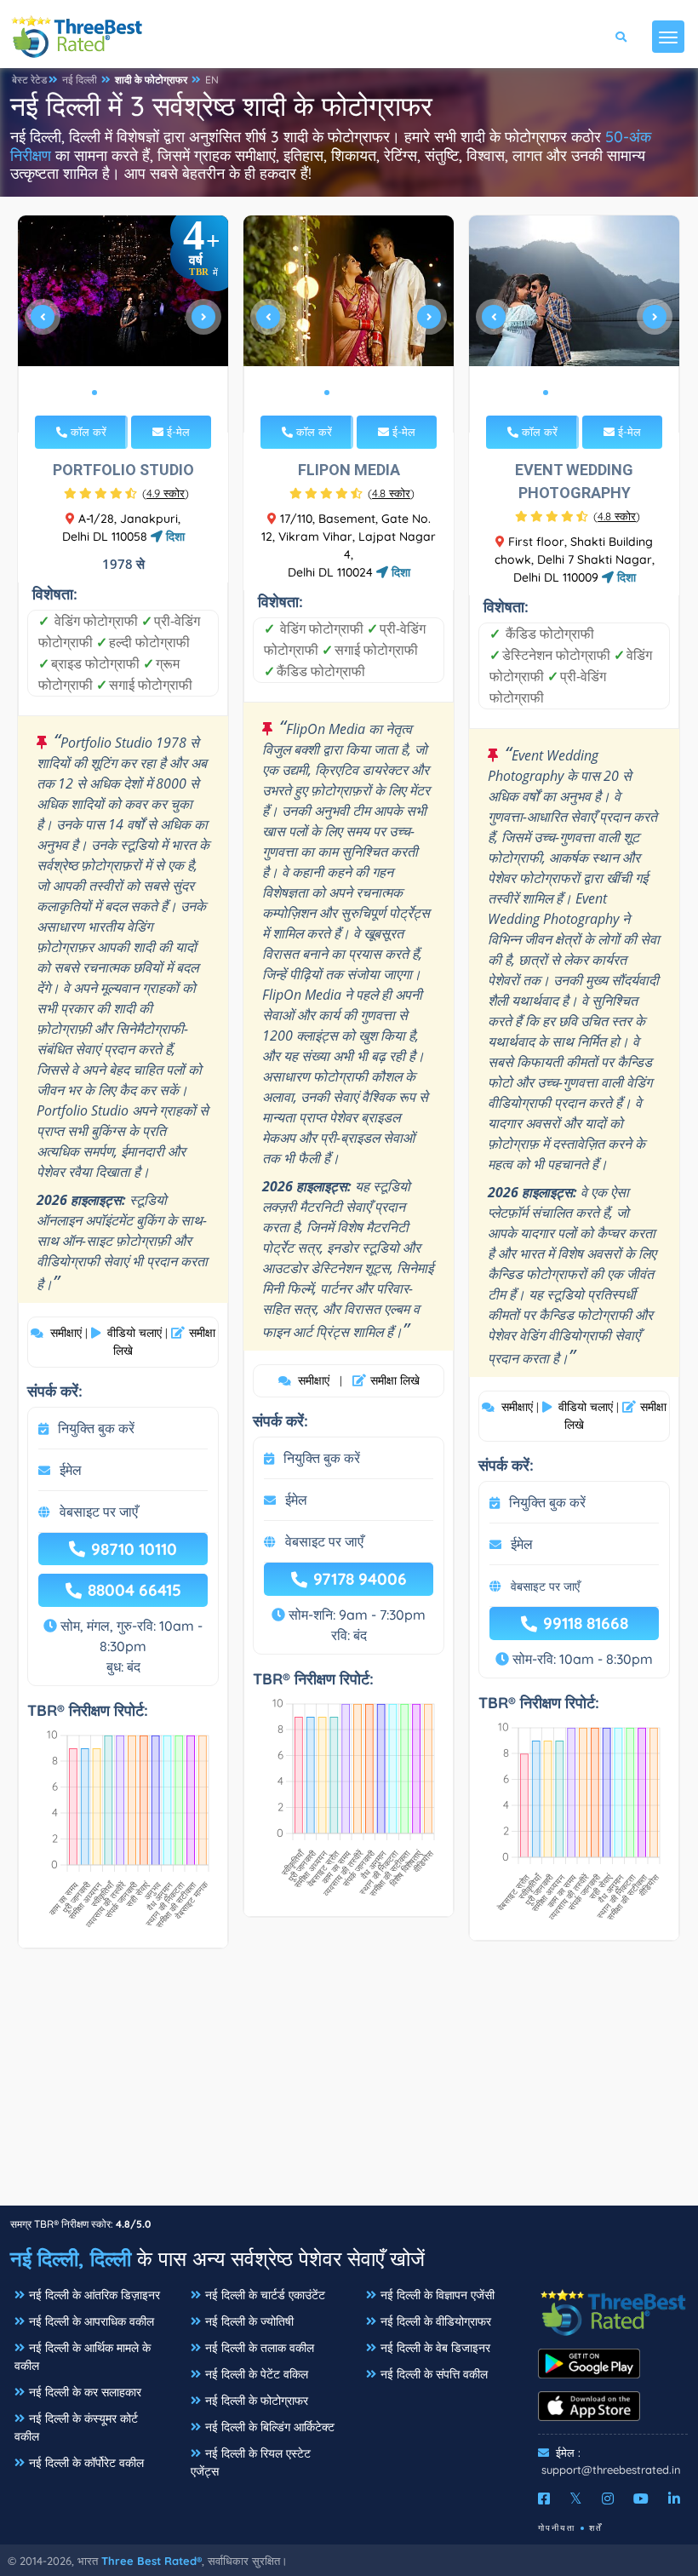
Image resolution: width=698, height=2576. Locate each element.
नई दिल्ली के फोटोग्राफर (257, 2401)
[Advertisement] (349, 2085)
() (166, 493)
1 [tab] (94, 393)
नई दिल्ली (80, 80)
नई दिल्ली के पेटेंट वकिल (257, 2374)
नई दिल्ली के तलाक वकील (260, 2348)
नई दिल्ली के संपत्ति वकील (434, 2374)
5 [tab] (149, 393)
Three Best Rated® (152, 2561)
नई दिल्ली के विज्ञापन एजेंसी (438, 2295)
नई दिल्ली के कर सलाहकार (85, 2392)
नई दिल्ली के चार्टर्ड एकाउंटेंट (265, 2295)
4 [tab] (135, 393)
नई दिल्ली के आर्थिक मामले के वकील (83, 2357)
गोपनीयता (557, 2528)
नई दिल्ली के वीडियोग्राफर (436, 2321)
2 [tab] (108, 393)
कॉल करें (87, 432)
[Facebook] (544, 2499)
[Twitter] (576, 2499)
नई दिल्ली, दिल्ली (71, 2258)
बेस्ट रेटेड (29, 80)
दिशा (174, 536)
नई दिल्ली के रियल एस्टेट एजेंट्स (251, 2462)
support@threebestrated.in (611, 2470)
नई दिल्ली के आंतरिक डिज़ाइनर (94, 2295)
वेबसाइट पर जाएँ (99, 1512)
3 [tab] (122, 393)
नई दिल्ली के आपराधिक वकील (92, 2321)
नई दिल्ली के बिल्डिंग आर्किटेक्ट (270, 2427)
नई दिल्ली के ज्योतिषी (249, 2321)
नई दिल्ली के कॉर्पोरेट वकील (86, 2463)
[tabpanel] (123, 324)
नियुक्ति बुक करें (96, 1428)
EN (212, 80)
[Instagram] (608, 2499)
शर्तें (596, 2528)
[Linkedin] (674, 2499)
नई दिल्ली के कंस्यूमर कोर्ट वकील (76, 2427)
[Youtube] (641, 2499)
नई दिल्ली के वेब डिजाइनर (435, 2348)
